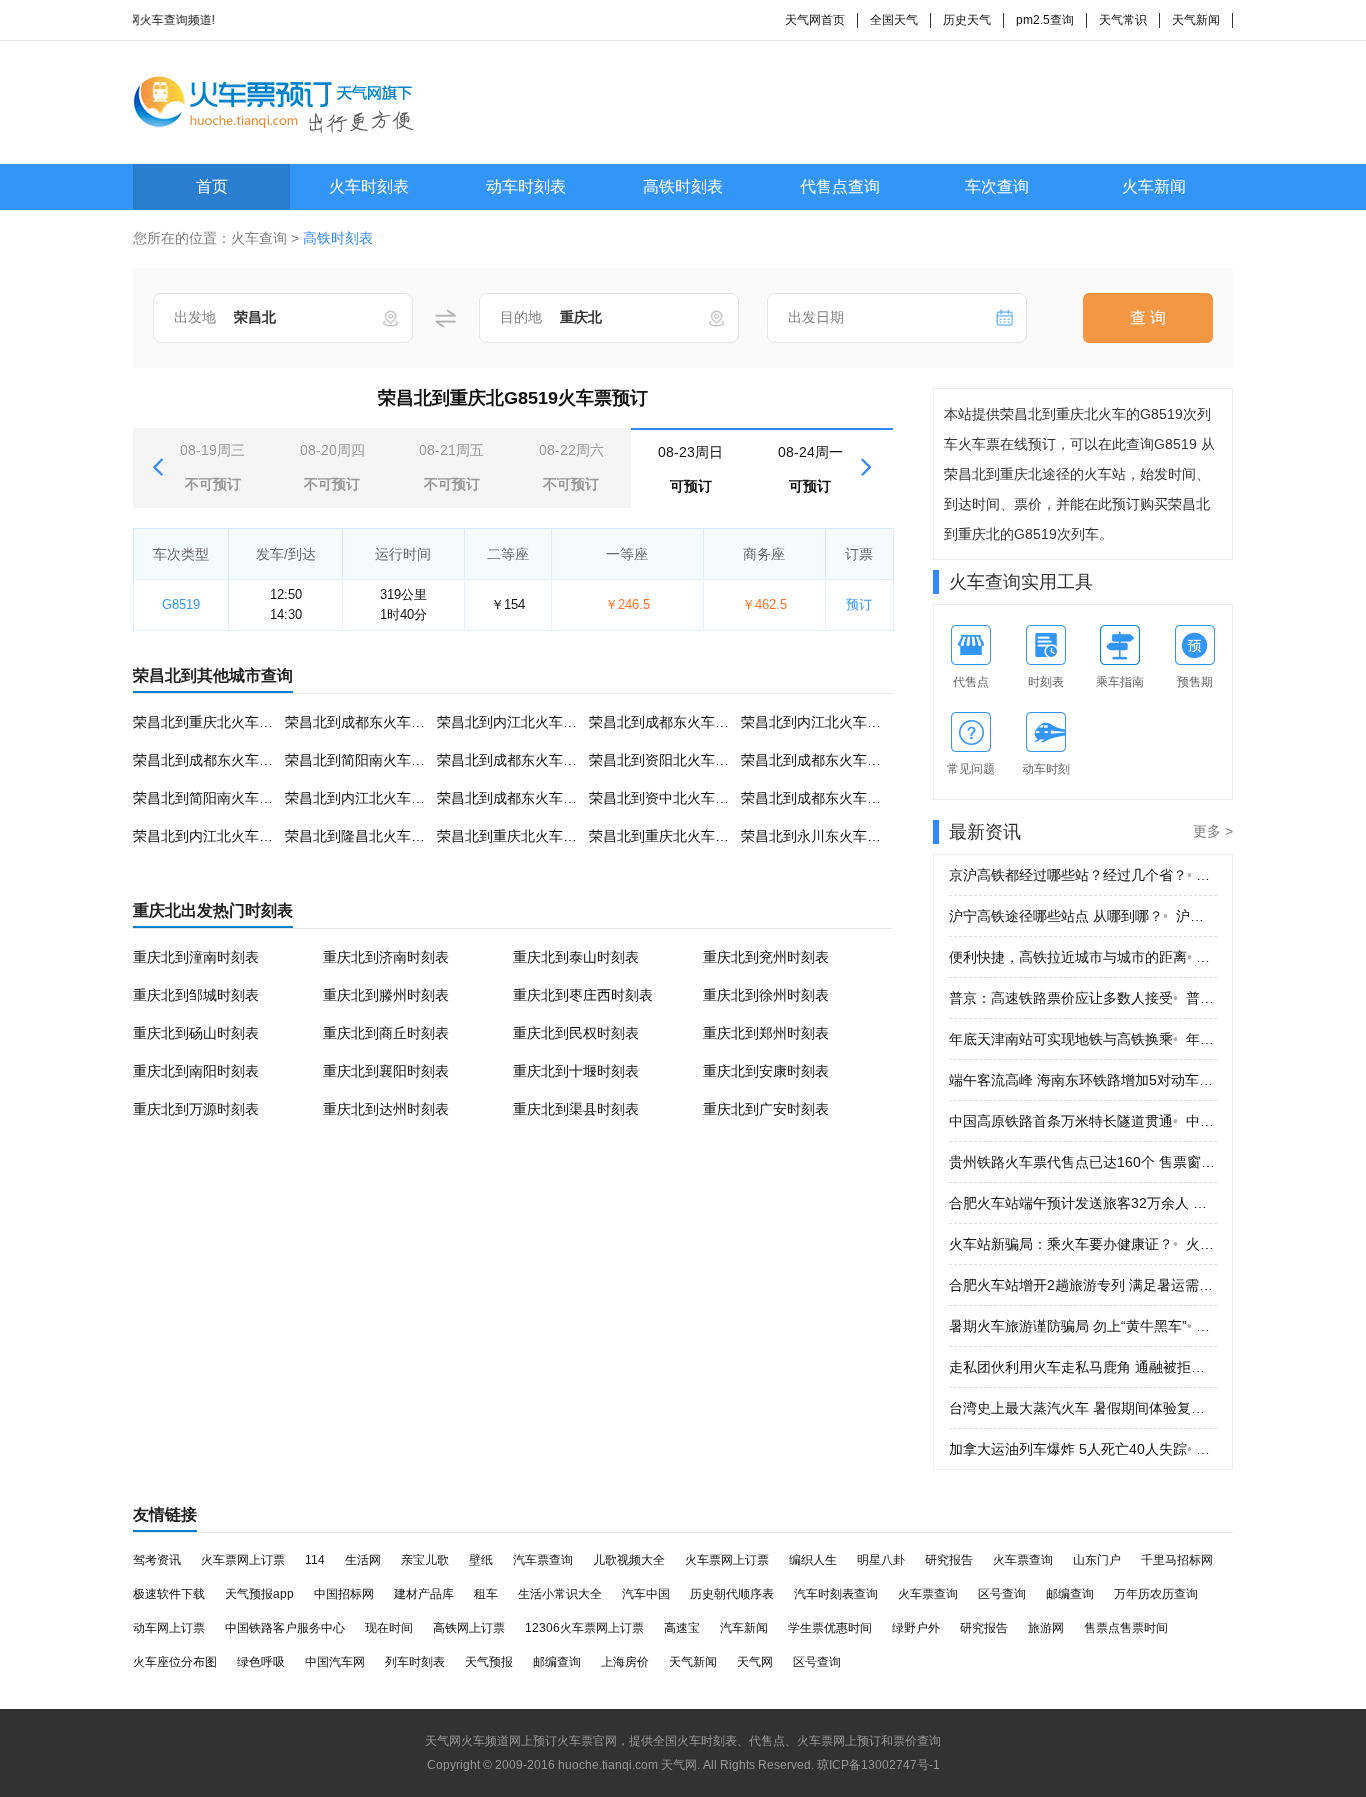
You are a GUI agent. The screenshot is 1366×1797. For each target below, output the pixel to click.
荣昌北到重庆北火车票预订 (217, 722)
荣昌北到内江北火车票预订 (521, 722)
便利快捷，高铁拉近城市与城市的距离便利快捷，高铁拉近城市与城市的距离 (1083, 957)
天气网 (755, 1662)
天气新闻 (1196, 20)
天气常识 (1123, 20)
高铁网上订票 (469, 1628)
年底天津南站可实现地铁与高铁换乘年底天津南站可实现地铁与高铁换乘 (1083, 1039)
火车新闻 (1154, 186)
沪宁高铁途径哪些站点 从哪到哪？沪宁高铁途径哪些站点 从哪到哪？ (1083, 916)
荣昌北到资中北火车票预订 (673, 798)
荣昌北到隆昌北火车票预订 (369, 836)
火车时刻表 (369, 186)
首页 (212, 186)
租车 (486, 1594)
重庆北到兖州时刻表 (766, 957)
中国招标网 (344, 1594)
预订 (859, 604)
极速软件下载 (169, 1594)
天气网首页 (815, 20)
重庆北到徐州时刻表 (766, 995)
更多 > (1213, 831)
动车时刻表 (526, 186)
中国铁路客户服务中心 (285, 1628)
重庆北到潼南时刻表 (196, 957)
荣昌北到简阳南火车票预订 (369, 760)
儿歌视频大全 (629, 1560)
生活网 (363, 1560)
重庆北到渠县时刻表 (576, 1109)
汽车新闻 (744, 1628)
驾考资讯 (157, 1560)
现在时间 (389, 1628)
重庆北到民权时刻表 (576, 1033)
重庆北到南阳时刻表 (196, 1071)
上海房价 (625, 1662)
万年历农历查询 (1156, 1594)
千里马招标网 (1177, 1560)
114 (315, 1560)
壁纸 (481, 1560)
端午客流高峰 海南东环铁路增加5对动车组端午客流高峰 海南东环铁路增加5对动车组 (1083, 1080)
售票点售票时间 (1126, 1628)
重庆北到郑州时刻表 (766, 1033)
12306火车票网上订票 (584, 1628)
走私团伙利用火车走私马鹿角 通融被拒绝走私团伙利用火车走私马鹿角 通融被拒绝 (1083, 1367)
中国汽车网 (335, 1662)
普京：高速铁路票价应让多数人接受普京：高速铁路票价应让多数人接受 (1083, 998)
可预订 (690, 469)
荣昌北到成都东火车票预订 (369, 722)
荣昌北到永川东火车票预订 (825, 836)
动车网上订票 (169, 1628)
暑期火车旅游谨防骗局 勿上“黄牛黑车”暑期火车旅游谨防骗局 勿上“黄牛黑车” (1083, 1326)
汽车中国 (646, 1594)
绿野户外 (916, 1628)
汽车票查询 (543, 1560)
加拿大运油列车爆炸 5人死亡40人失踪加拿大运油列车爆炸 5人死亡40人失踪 (1083, 1449)
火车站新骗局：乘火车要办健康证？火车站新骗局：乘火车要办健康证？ (1083, 1244)
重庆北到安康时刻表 (766, 1071)
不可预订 (212, 467)
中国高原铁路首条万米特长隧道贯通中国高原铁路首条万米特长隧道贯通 (1083, 1121)
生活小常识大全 (560, 1594)
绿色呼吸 (261, 1662)
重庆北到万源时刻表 (196, 1109)
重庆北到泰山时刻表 (576, 957)
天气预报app (259, 1594)
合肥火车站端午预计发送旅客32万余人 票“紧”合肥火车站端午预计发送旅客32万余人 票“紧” (1083, 1203)
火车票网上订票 (243, 1560)
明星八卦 (881, 1560)
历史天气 (967, 20)
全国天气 (894, 20)
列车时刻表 (415, 1662)
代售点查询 (840, 186)
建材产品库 (424, 1594)
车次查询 (997, 186)
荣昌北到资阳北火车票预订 (673, 760)
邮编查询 (1070, 1594)
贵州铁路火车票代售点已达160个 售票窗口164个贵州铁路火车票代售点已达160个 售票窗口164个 (1083, 1162)
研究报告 (949, 1560)
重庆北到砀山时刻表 (196, 1033)
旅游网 (1046, 1628)
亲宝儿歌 (425, 1560)
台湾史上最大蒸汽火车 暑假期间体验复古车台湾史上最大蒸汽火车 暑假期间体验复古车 (1083, 1408)
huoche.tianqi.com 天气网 (627, 1765)
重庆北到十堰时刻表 (576, 1071)
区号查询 (1002, 1594)
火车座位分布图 (175, 1662)
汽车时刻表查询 (836, 1594)
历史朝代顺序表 (732, 1594)
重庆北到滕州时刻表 (386, 995)
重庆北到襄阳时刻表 (386, 1071)
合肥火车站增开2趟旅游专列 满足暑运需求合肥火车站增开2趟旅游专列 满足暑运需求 (1083, 1285)
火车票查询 (1023, 1560)
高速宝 (682, 1628)
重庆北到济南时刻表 (386, 957)
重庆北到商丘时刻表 (386, 1033)
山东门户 (1097, 1560)
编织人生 (813, 1560)
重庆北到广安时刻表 (766, 1109)
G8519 (181, 604)
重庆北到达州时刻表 (386, 1109)
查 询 (1148, 317)
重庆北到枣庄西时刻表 (583, 995)
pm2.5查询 (1045, 20)
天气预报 (489, 1662)
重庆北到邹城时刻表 (196, 995)
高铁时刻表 (683, 186)
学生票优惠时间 (830, 1628)
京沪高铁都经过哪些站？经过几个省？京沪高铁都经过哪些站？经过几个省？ (1083, 875)
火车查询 (259, 238)
